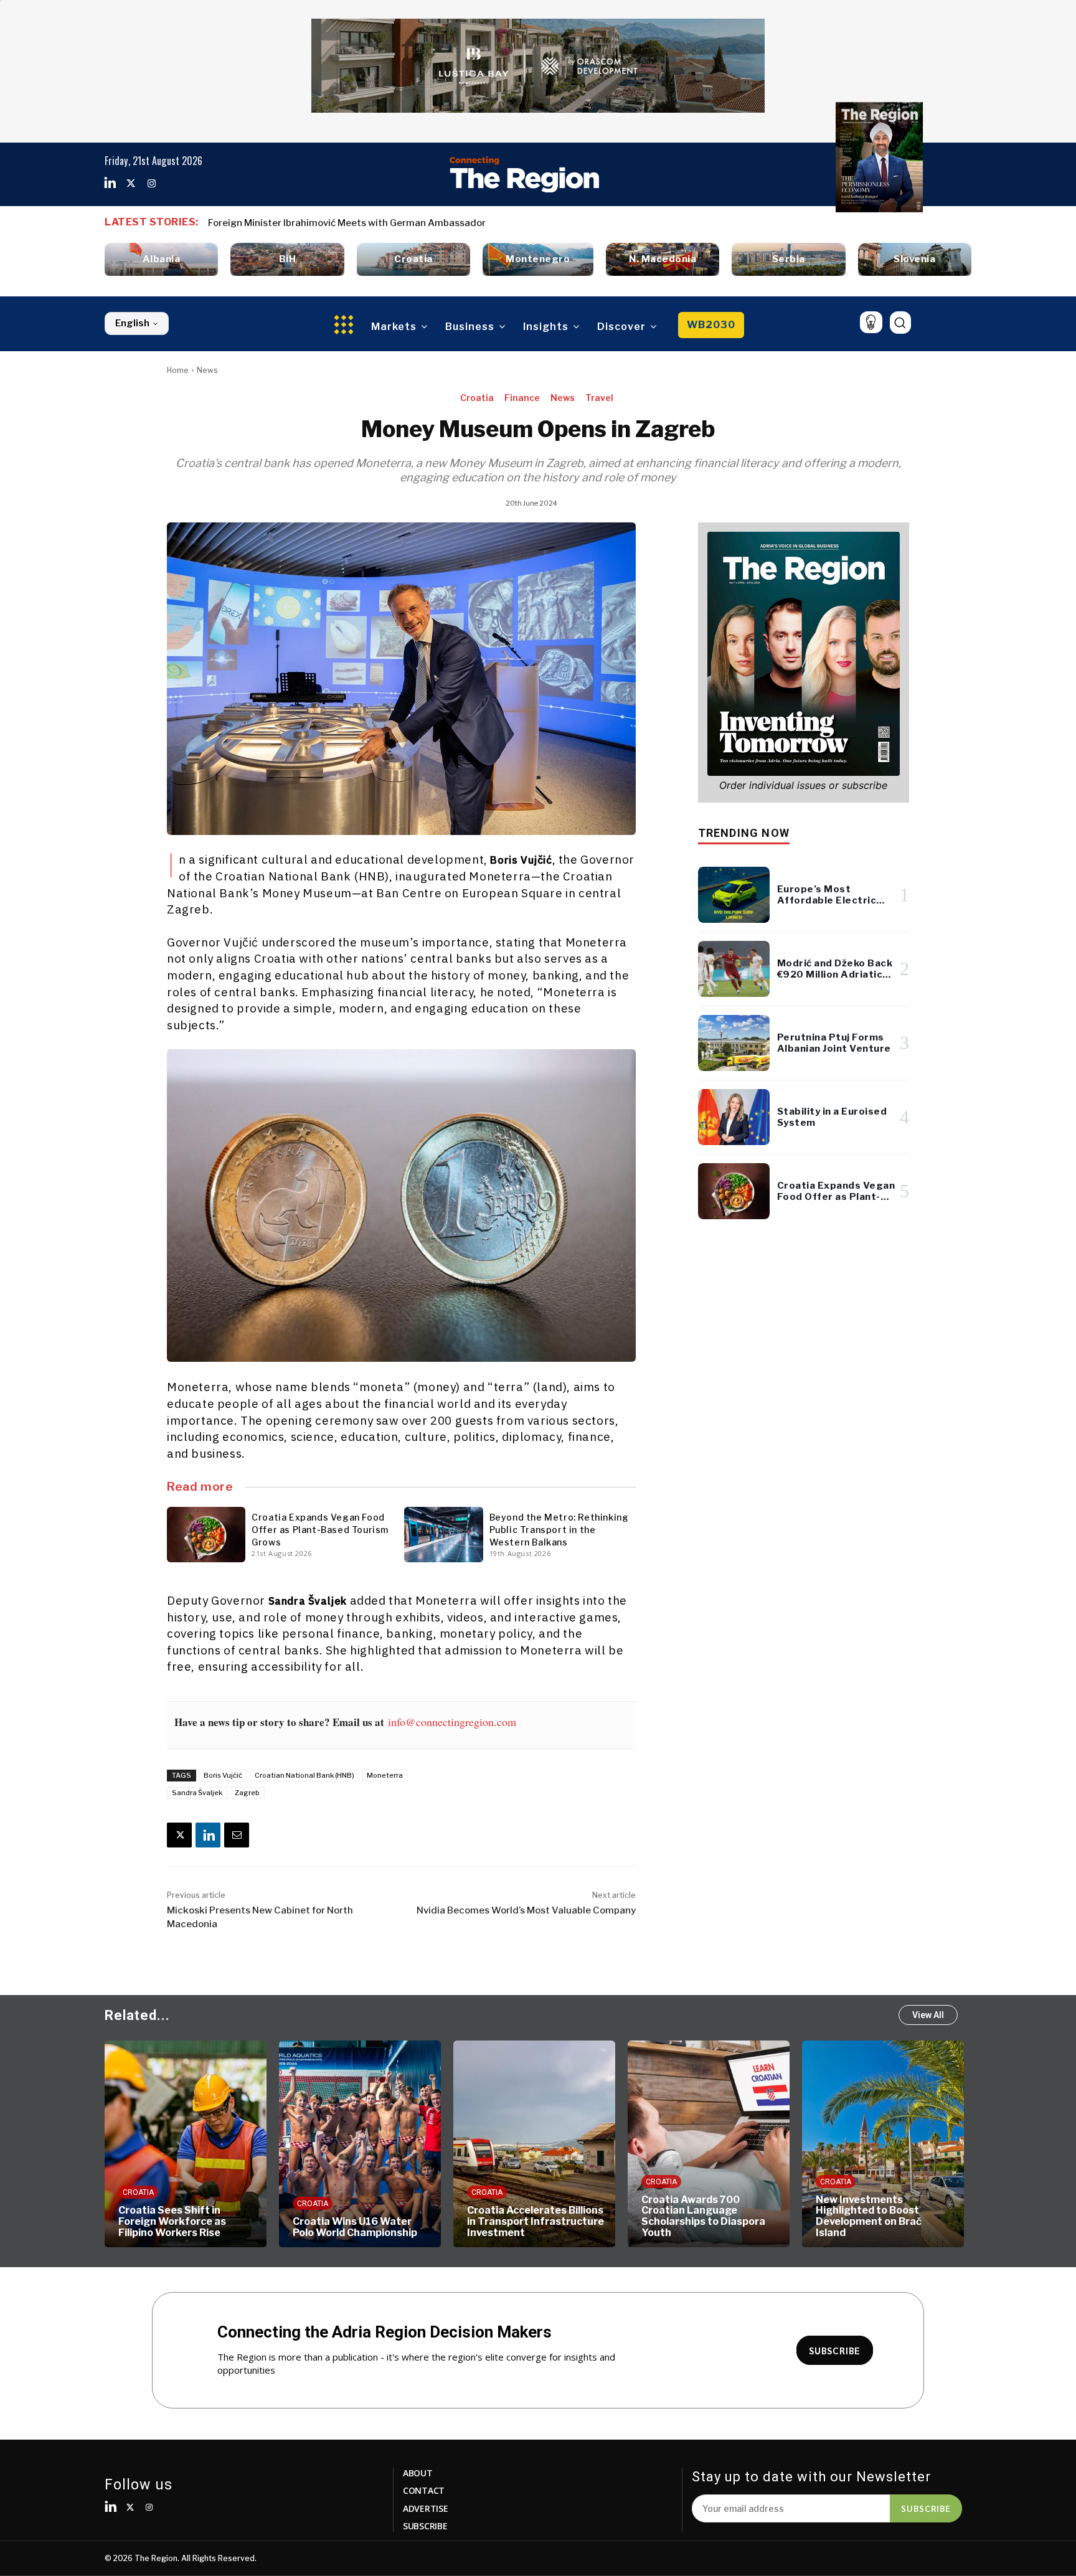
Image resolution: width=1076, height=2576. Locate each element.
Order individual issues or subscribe (803, 785)
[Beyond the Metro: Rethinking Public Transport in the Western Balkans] (443, 1534)
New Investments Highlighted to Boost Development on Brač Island (794, 2216)
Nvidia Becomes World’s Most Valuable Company (526, 1910)
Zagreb (247, 1793)
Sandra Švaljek (197, 1793)
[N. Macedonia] (663, 259)
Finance (522, 398)
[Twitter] (131, 184)
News (207, 370)
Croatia (477, 398)
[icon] (871, 322)
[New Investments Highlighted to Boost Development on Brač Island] (808, 2144)
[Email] (237, 1835)
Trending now (744, 833)
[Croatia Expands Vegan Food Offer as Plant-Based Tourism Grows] (206, 1534)
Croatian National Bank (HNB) (304, 1775)
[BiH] (287, 259)
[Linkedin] (110, 184)
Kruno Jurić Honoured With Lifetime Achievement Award (335, 223)
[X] (179, 1835)
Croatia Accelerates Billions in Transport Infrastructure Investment (461, 2221)
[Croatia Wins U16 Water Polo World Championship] (285, 2144)
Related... (137, 2015)
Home (178, 370)
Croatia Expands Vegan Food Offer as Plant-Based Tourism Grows (320, 1530)
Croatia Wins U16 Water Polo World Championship (280, 2227)
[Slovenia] (915, 259)
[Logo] (524, 174)
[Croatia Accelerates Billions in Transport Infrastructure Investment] (460, 2144)
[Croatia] (413, 259)
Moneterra (385, 1775)
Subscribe (926, 2508)
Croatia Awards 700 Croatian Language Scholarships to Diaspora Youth (629, 2216)
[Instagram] (151, 184)
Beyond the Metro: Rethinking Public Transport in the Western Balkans (559, 1530)
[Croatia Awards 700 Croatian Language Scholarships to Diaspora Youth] (634, 2144)
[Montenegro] (538, 259)
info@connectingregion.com (452, 1722)
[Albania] (161, 259)
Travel (599, 398)
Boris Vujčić (223, 1775)
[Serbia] (788, 259)
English (132, 323)
